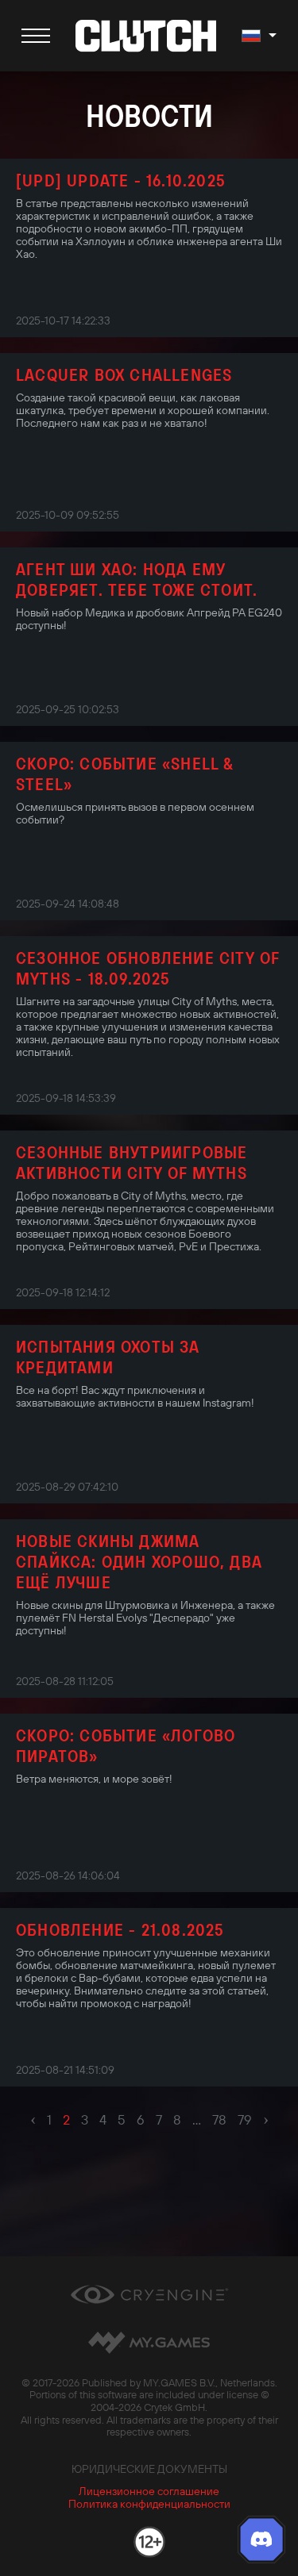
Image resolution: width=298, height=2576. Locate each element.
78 (219, 2120)
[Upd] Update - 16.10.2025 (121, 180)
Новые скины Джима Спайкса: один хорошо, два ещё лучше (139, 1561)
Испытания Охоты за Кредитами (108, 1357)
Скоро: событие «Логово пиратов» (126, 1745)
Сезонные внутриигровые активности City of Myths (132, 1162)
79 (245, 2120)
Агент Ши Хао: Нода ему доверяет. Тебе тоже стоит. (137, 579)
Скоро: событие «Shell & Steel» (125, 774)
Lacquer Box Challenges (124, 374)
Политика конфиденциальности (149, 2504)
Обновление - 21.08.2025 (120, 1929)
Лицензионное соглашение (149, 2491)
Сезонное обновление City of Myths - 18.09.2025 (147, 968)
